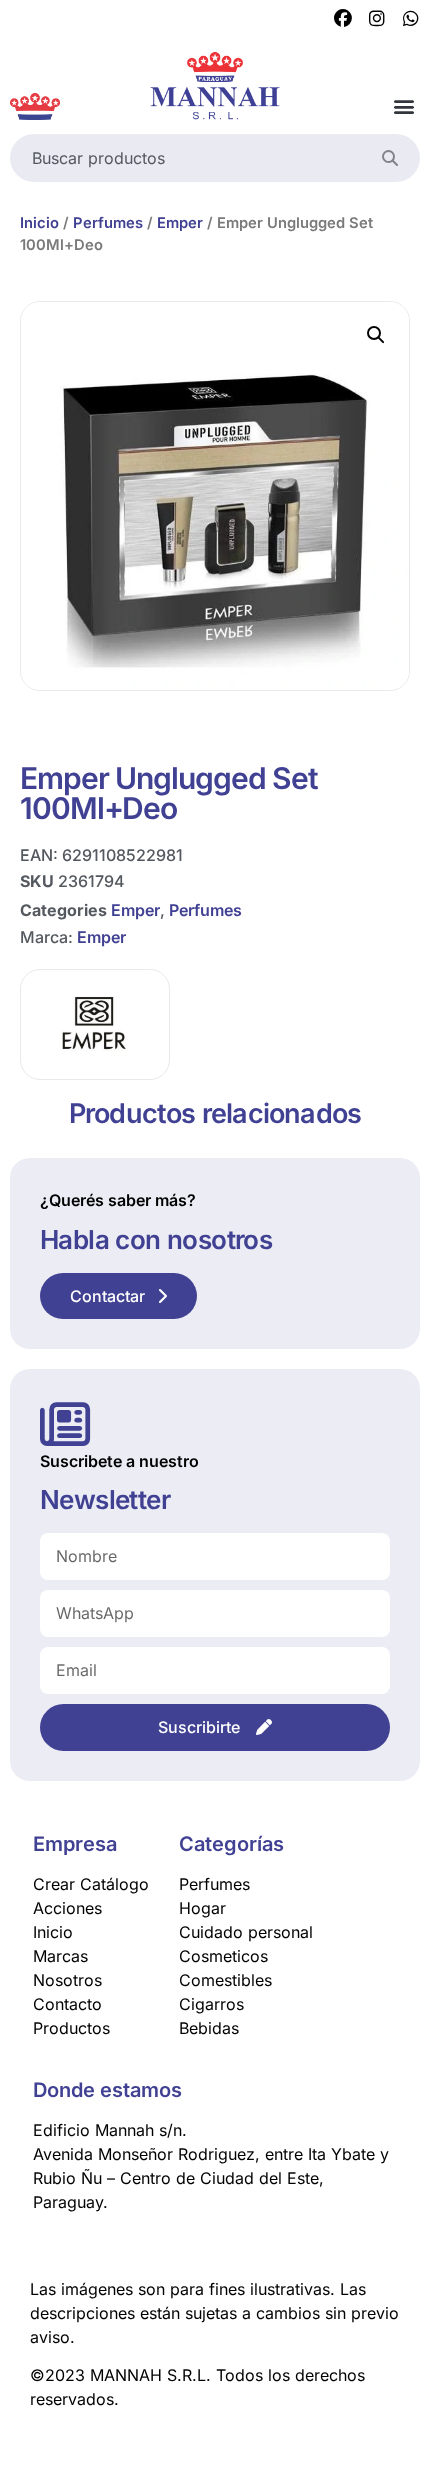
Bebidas (209, 2028)
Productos (71, 2028)
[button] (403, 106)
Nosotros (67, 1980)
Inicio (39, 223)
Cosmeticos (223, 1956)
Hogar (202, 1908)
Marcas (60, 1956)
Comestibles (225, 1980)
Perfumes (108, 223)
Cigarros (211, 2004)
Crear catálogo (91, 1884)
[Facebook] (343, 19)
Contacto (67, 2004)
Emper (180, 223)
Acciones (67, 1908)
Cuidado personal (246, 1932)
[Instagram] (377, 19)
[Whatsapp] (411, 19)
